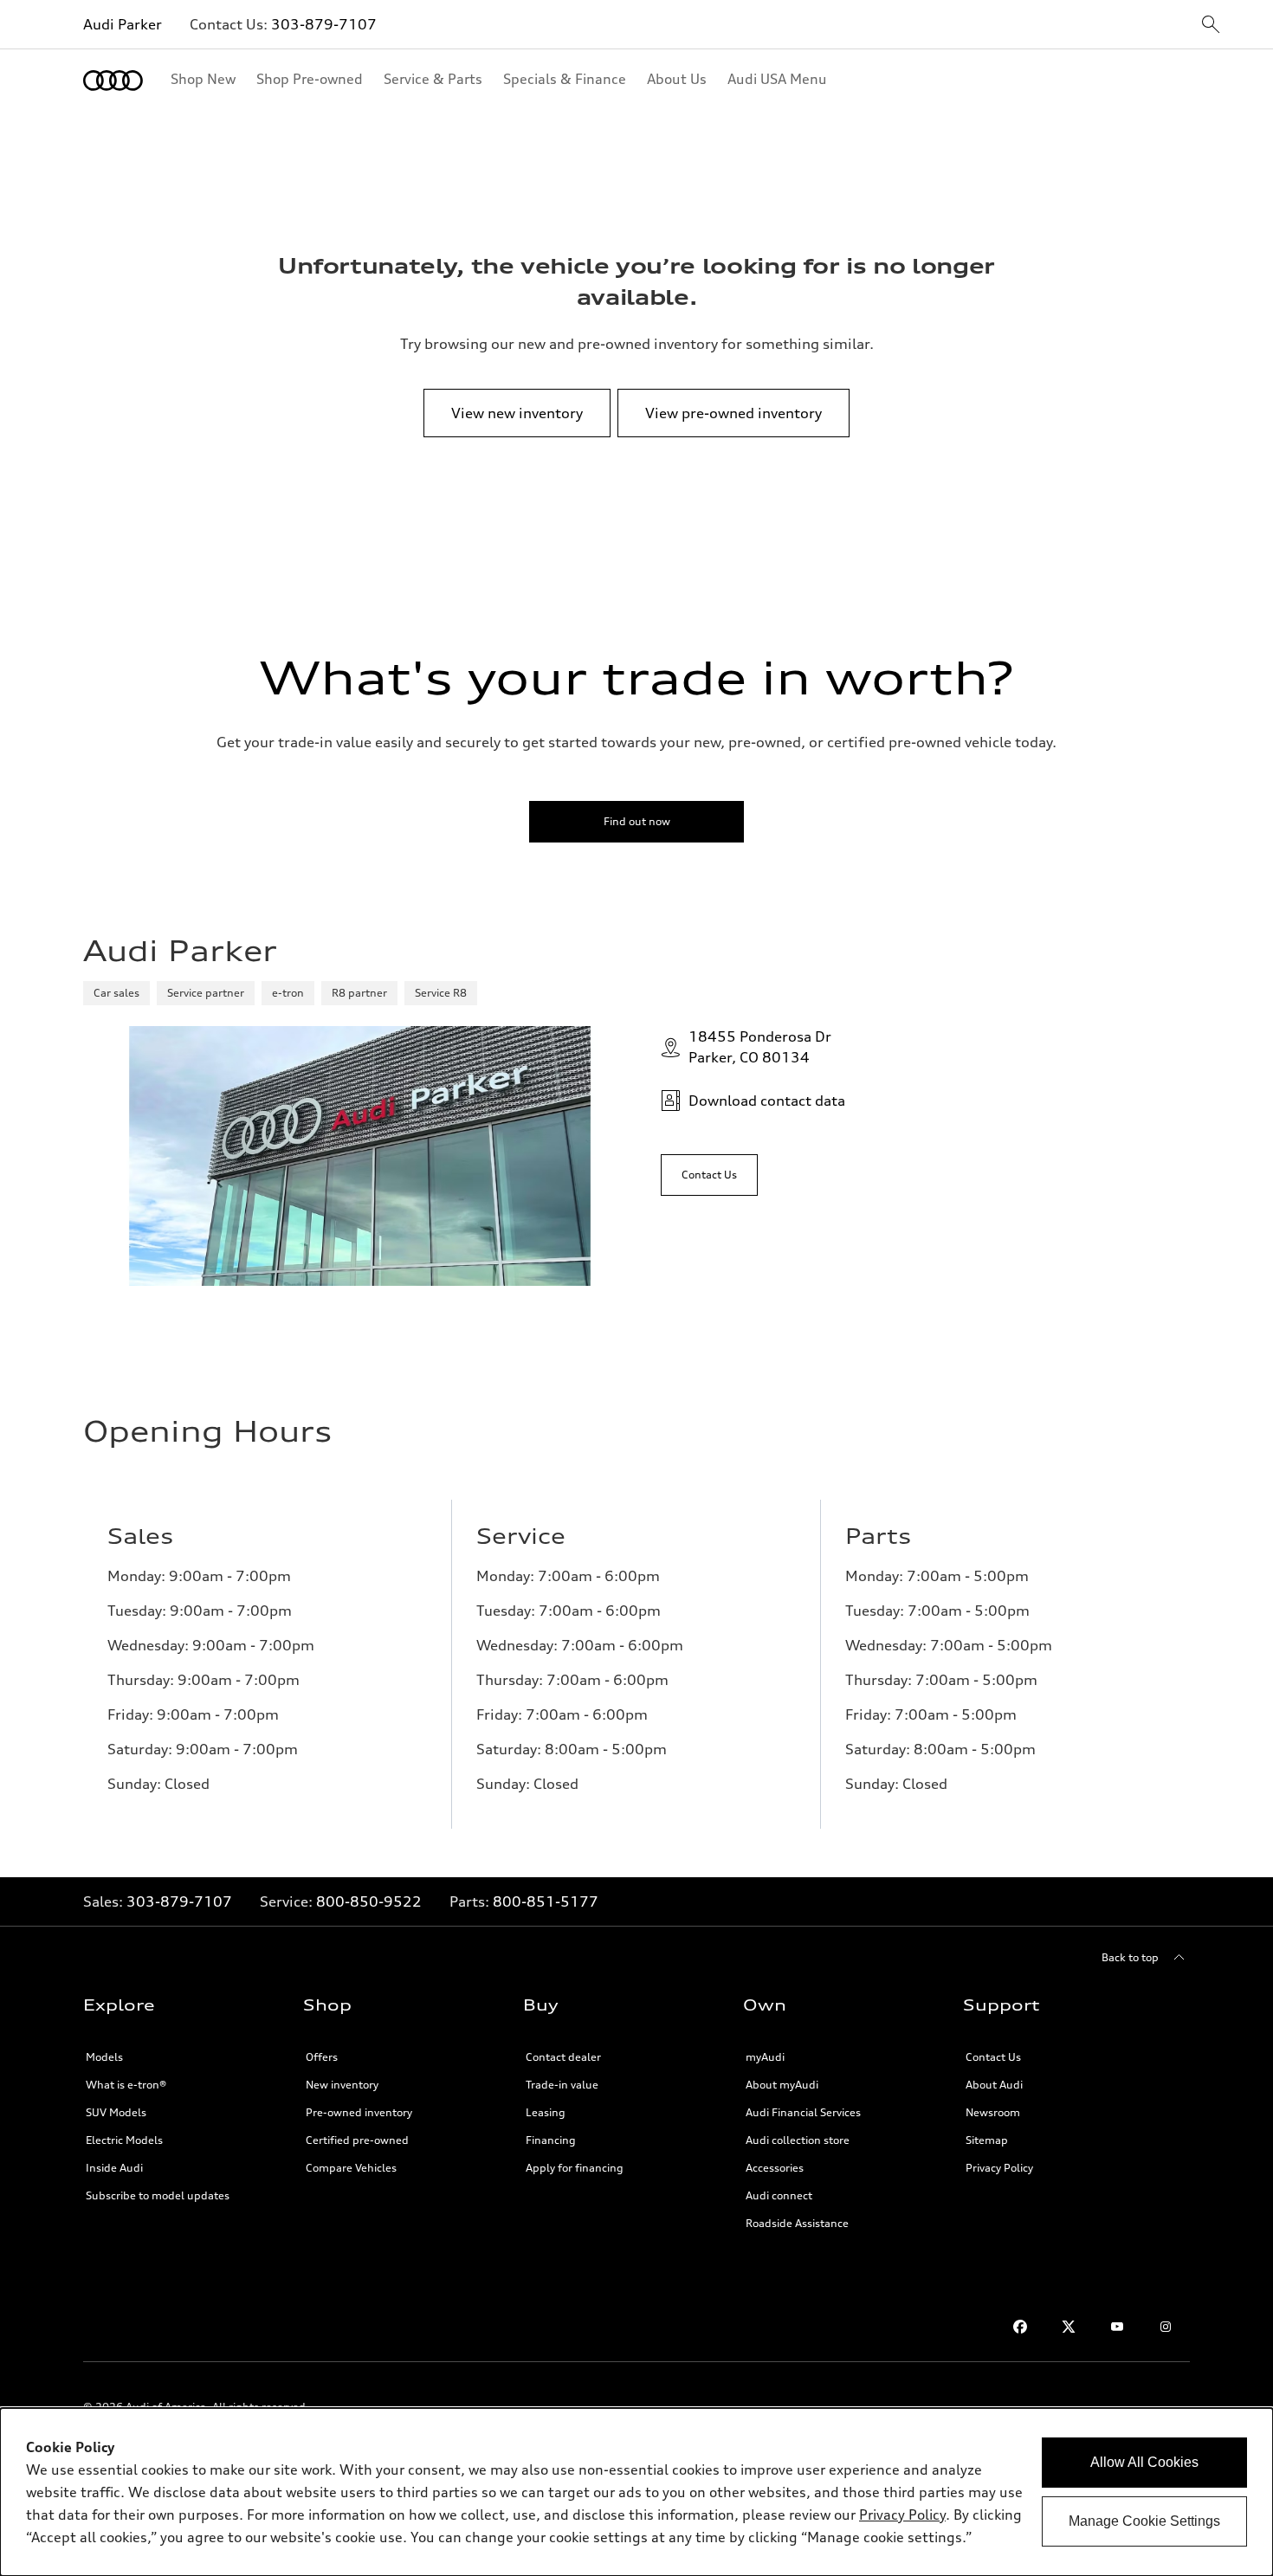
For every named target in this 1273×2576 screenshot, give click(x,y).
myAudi (765, 2057)
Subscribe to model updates (158, 2195)
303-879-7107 (324, 24)
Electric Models (124, 2140)
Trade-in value (562, 2085)
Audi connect (779, 2195)
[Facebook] (1020, 2327)
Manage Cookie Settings (1144, 2521)
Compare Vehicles (351, 2168)
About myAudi (782, 2085)
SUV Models (116, 2112)
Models (104, 2057)
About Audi (994, 2085)
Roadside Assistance (797, 2223)
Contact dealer (563, 2057)
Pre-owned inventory (359, 2112)
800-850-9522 (369, 1901)
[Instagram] (1166, 2327)
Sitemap (987, 2140)
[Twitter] (1069, 2327)
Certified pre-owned (357, 2140)
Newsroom (993, 2112)
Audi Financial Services (803, 2112)
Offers (322, 2057)
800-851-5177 (546, 1901)
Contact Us (993, 2057)
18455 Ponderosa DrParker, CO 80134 (760, 1047)
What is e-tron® (126, 2085)
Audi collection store (798, 2140)
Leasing (546, 2112)
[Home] (113, 81)
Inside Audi (114, 2168)
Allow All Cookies (1144, 2462)
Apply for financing (575, 2168)
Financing (551, 2140)
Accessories (775, 2168)
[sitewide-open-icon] (1211, 26)
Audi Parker (123, 24)
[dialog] (636, 2492)
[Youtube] (1117, 2327)
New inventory (342, 2085)
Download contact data (767, 1101)
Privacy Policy (999, 2168)
